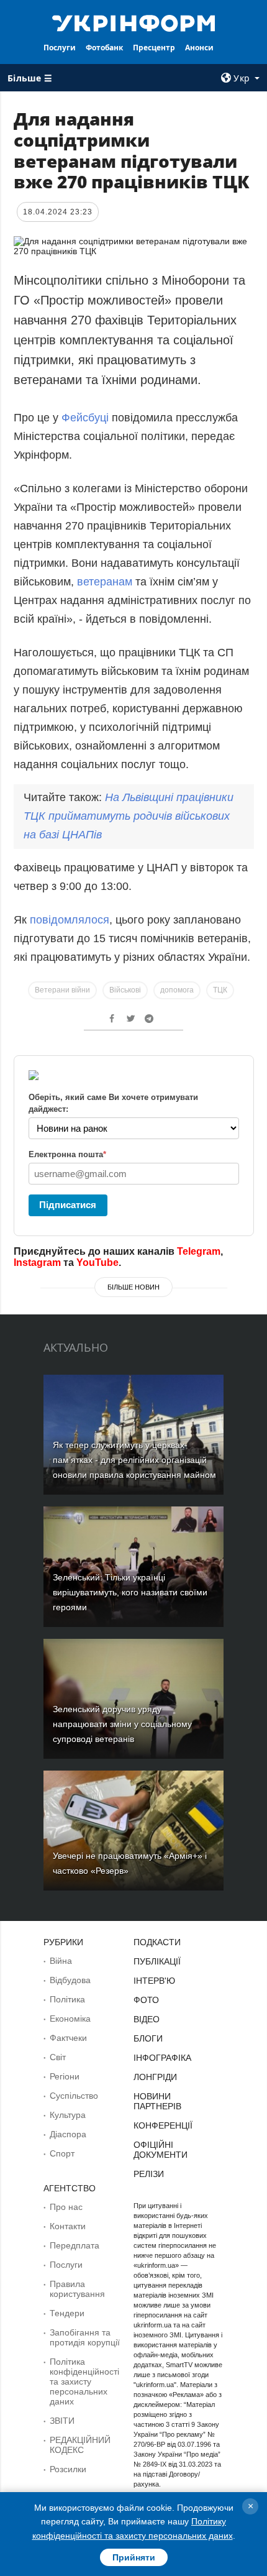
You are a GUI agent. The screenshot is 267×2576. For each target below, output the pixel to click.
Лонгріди (155, 2077)
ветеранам (105, 582)
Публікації (157, 1961)
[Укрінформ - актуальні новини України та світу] (134, 22)
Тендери (67, 2313)
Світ (58, 2057)
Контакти (68, 2226)
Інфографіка (162, 2058)
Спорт (62, 2153)
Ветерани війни (62, 990)
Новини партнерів (157, 2101)
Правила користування (77, 2289)
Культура (68, 2115)
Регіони (65, 2076)
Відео (147, 2019)
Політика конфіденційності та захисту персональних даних (84, 2381)
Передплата (75, 2245)
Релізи (149, 2174)
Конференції (163, 2125)
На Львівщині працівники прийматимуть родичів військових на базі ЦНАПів (129, 816)
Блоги (148, 2038)
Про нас (66, 2207)
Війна (61, 1961)
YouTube (97, 1263)
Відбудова (70, 1980)
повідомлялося (70, 920)
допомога (177, 990)
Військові (125, 990)
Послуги (60, 48)
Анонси (199, 48)
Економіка (70, 2019)
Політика (67, 1999)
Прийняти (134, 2557)
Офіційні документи (161, 2150)
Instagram (37, 1263)
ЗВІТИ (62, 2421)
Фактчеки (68, 2038)
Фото (146, 2000)
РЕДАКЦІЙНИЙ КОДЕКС (80, 2445)
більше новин (133, 1287)
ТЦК (220, 990)
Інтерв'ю (154, 1981)
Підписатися (68, 1205)
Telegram (199, 1251)
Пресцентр (154, 48)
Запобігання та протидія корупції (85, 2337)
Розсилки (68, 2469)
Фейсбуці (87, 418)
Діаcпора (68, 2134)
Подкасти (157, 1942)
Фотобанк (104, 48)
